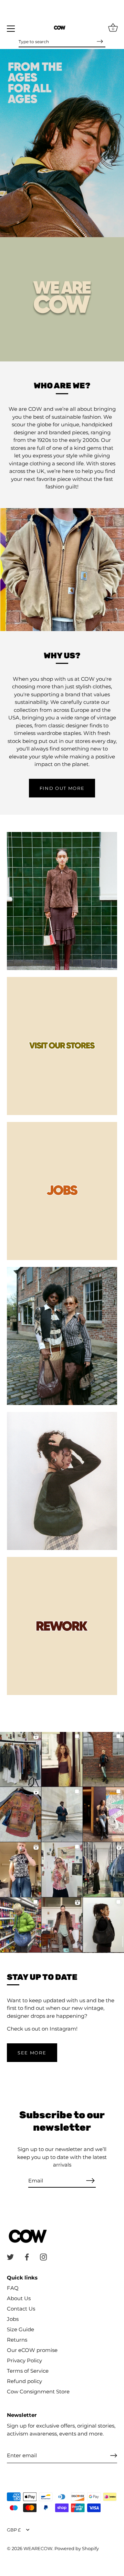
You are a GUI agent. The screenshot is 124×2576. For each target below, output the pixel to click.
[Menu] (11, 29)
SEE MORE (32, 2053)
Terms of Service (28, 2371)
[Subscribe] (90, 2181)
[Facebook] (27, 2257)
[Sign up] (114, 2456)
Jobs (13, 2319)
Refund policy (24, 2381)
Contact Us (21, 2309)
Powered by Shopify (77, 2549)
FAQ (13, 2288)
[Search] (100, 41)
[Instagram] (43, 2257)
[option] (62, 143)
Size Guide (20, 2329)
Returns (17, 2340)
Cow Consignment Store (38, 2391)
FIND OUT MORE (62, 788)
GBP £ (14, 2530)
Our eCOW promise (32, 2350)
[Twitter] (10, 2257)
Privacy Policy (24, 2360)
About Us (19, 2298)
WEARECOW (38, 2549)
